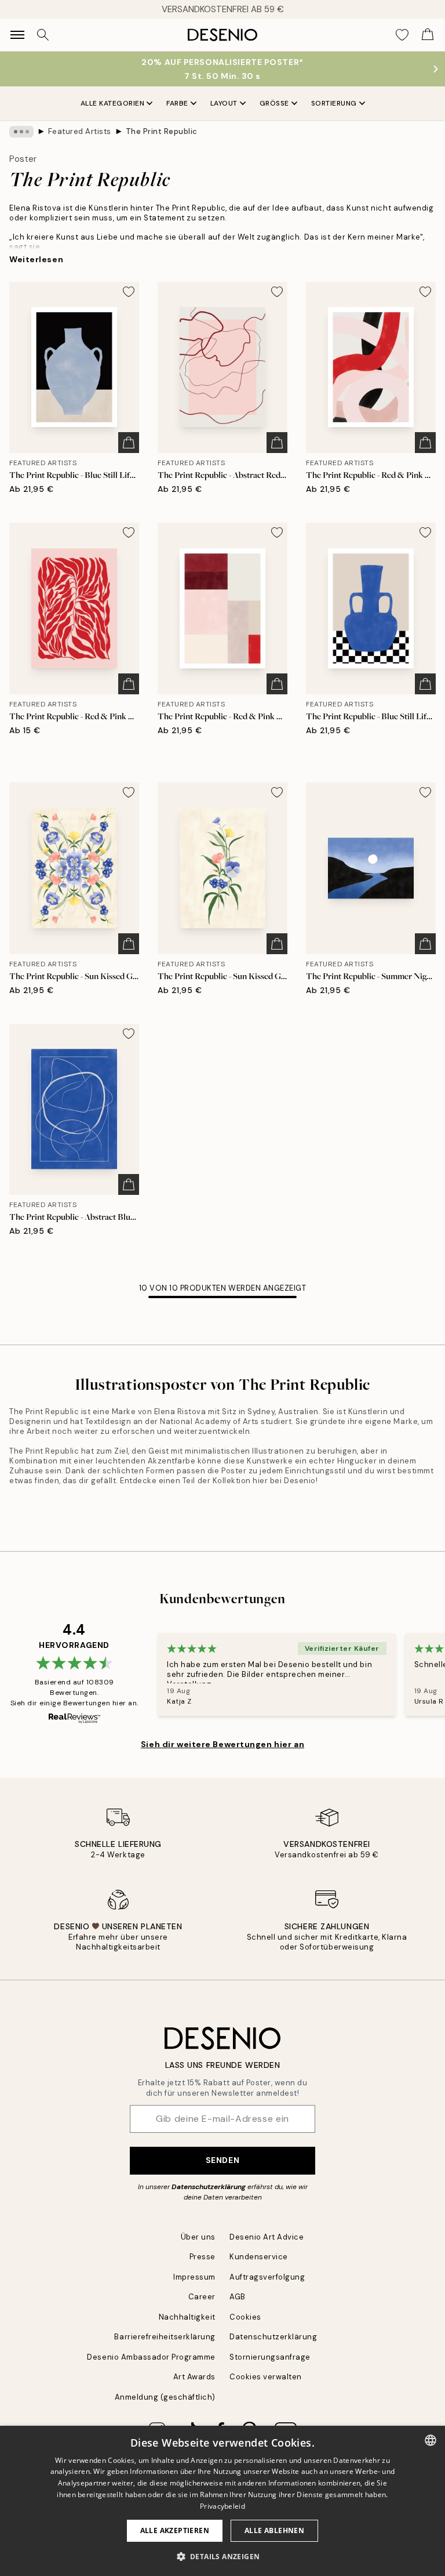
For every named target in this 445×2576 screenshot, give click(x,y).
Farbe (177, 103)
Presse (203, 2257)
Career (202, 2297)
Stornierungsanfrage (270, 2357)
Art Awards (194, 2377)
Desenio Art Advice (267, 2237)
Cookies (245, 2317)
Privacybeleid (222, 2506)
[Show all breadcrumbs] (21, 132)
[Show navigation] (17, 35)
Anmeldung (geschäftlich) (165, 2397)
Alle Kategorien (113, 103)
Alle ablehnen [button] (274, 2530)
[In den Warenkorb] (129, 443)
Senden (222, 2160)
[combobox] (431, 2440)
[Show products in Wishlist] (402, 35)
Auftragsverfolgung (267, 2277)
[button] (223, 2556)
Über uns (198, 2237)
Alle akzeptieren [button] (175, 2530)
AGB (238, 2297)
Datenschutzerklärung (209, 2187)
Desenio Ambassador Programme (151, 2357)
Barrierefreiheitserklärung (165, 2337)
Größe (274, 103)
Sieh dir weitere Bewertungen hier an (222, 1744)
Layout (224, 103)
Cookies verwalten (266, 2377)
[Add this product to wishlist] (129, 292)
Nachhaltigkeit (187, 2317)
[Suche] (43, 35)
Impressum (194, 2277)
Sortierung (334, 103)
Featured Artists (80, 131)
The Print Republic (162, 131)
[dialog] (222, 2501)
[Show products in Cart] (428, 35)
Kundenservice (259, 2257)
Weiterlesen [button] (36, 259)
